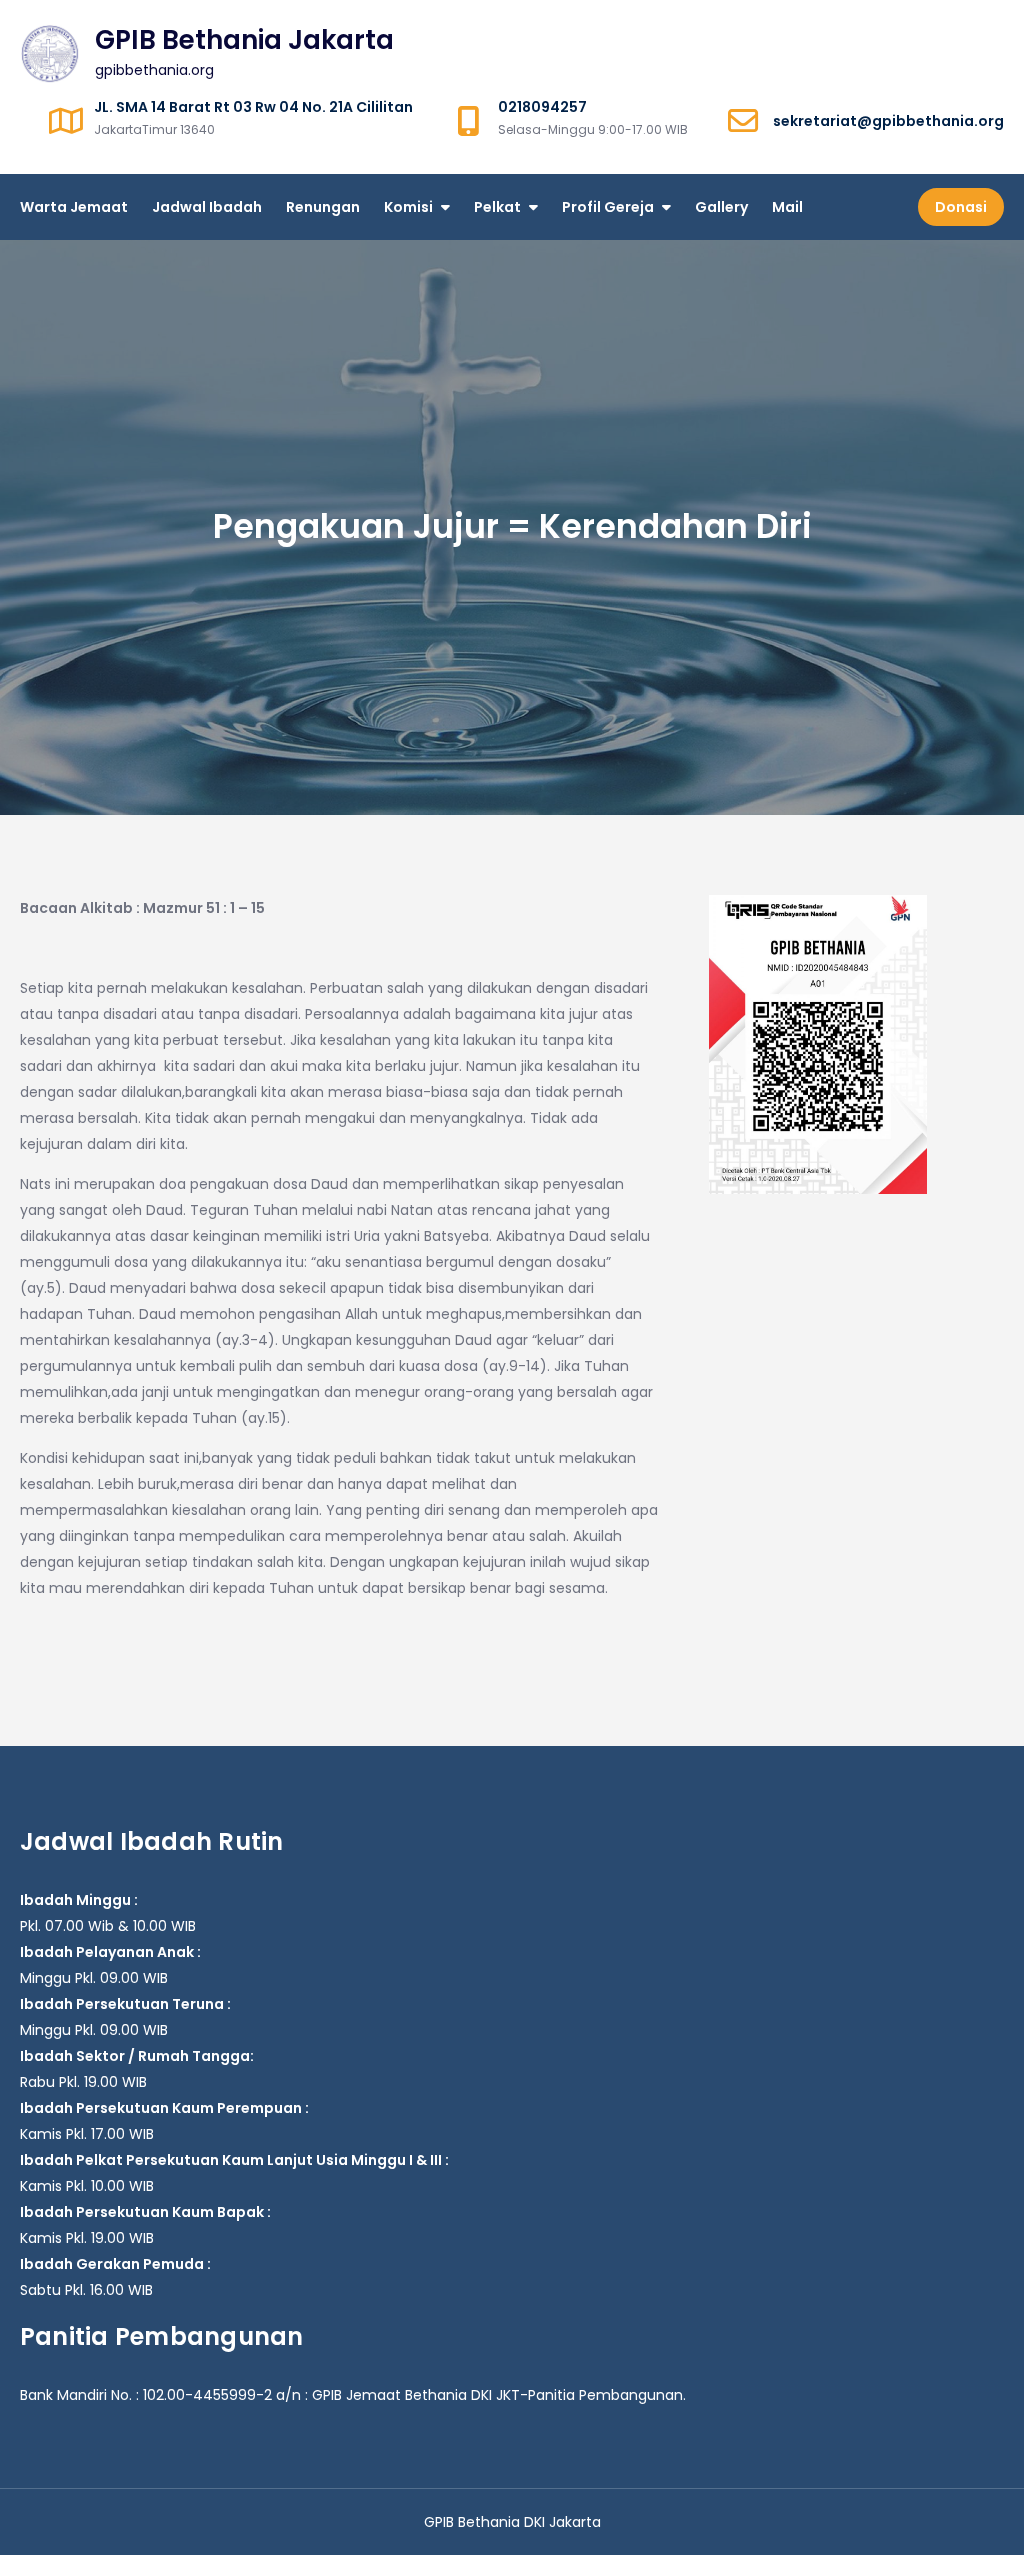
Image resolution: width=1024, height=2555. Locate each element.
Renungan (323, 207)
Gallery (721, 207)
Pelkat (497, 207)
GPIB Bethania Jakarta (244, 40)
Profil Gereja (608, 207)
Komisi (408, 207)
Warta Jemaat (74, 207)
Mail (787, 207)
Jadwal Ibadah (207, 207)
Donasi (961, 207)
